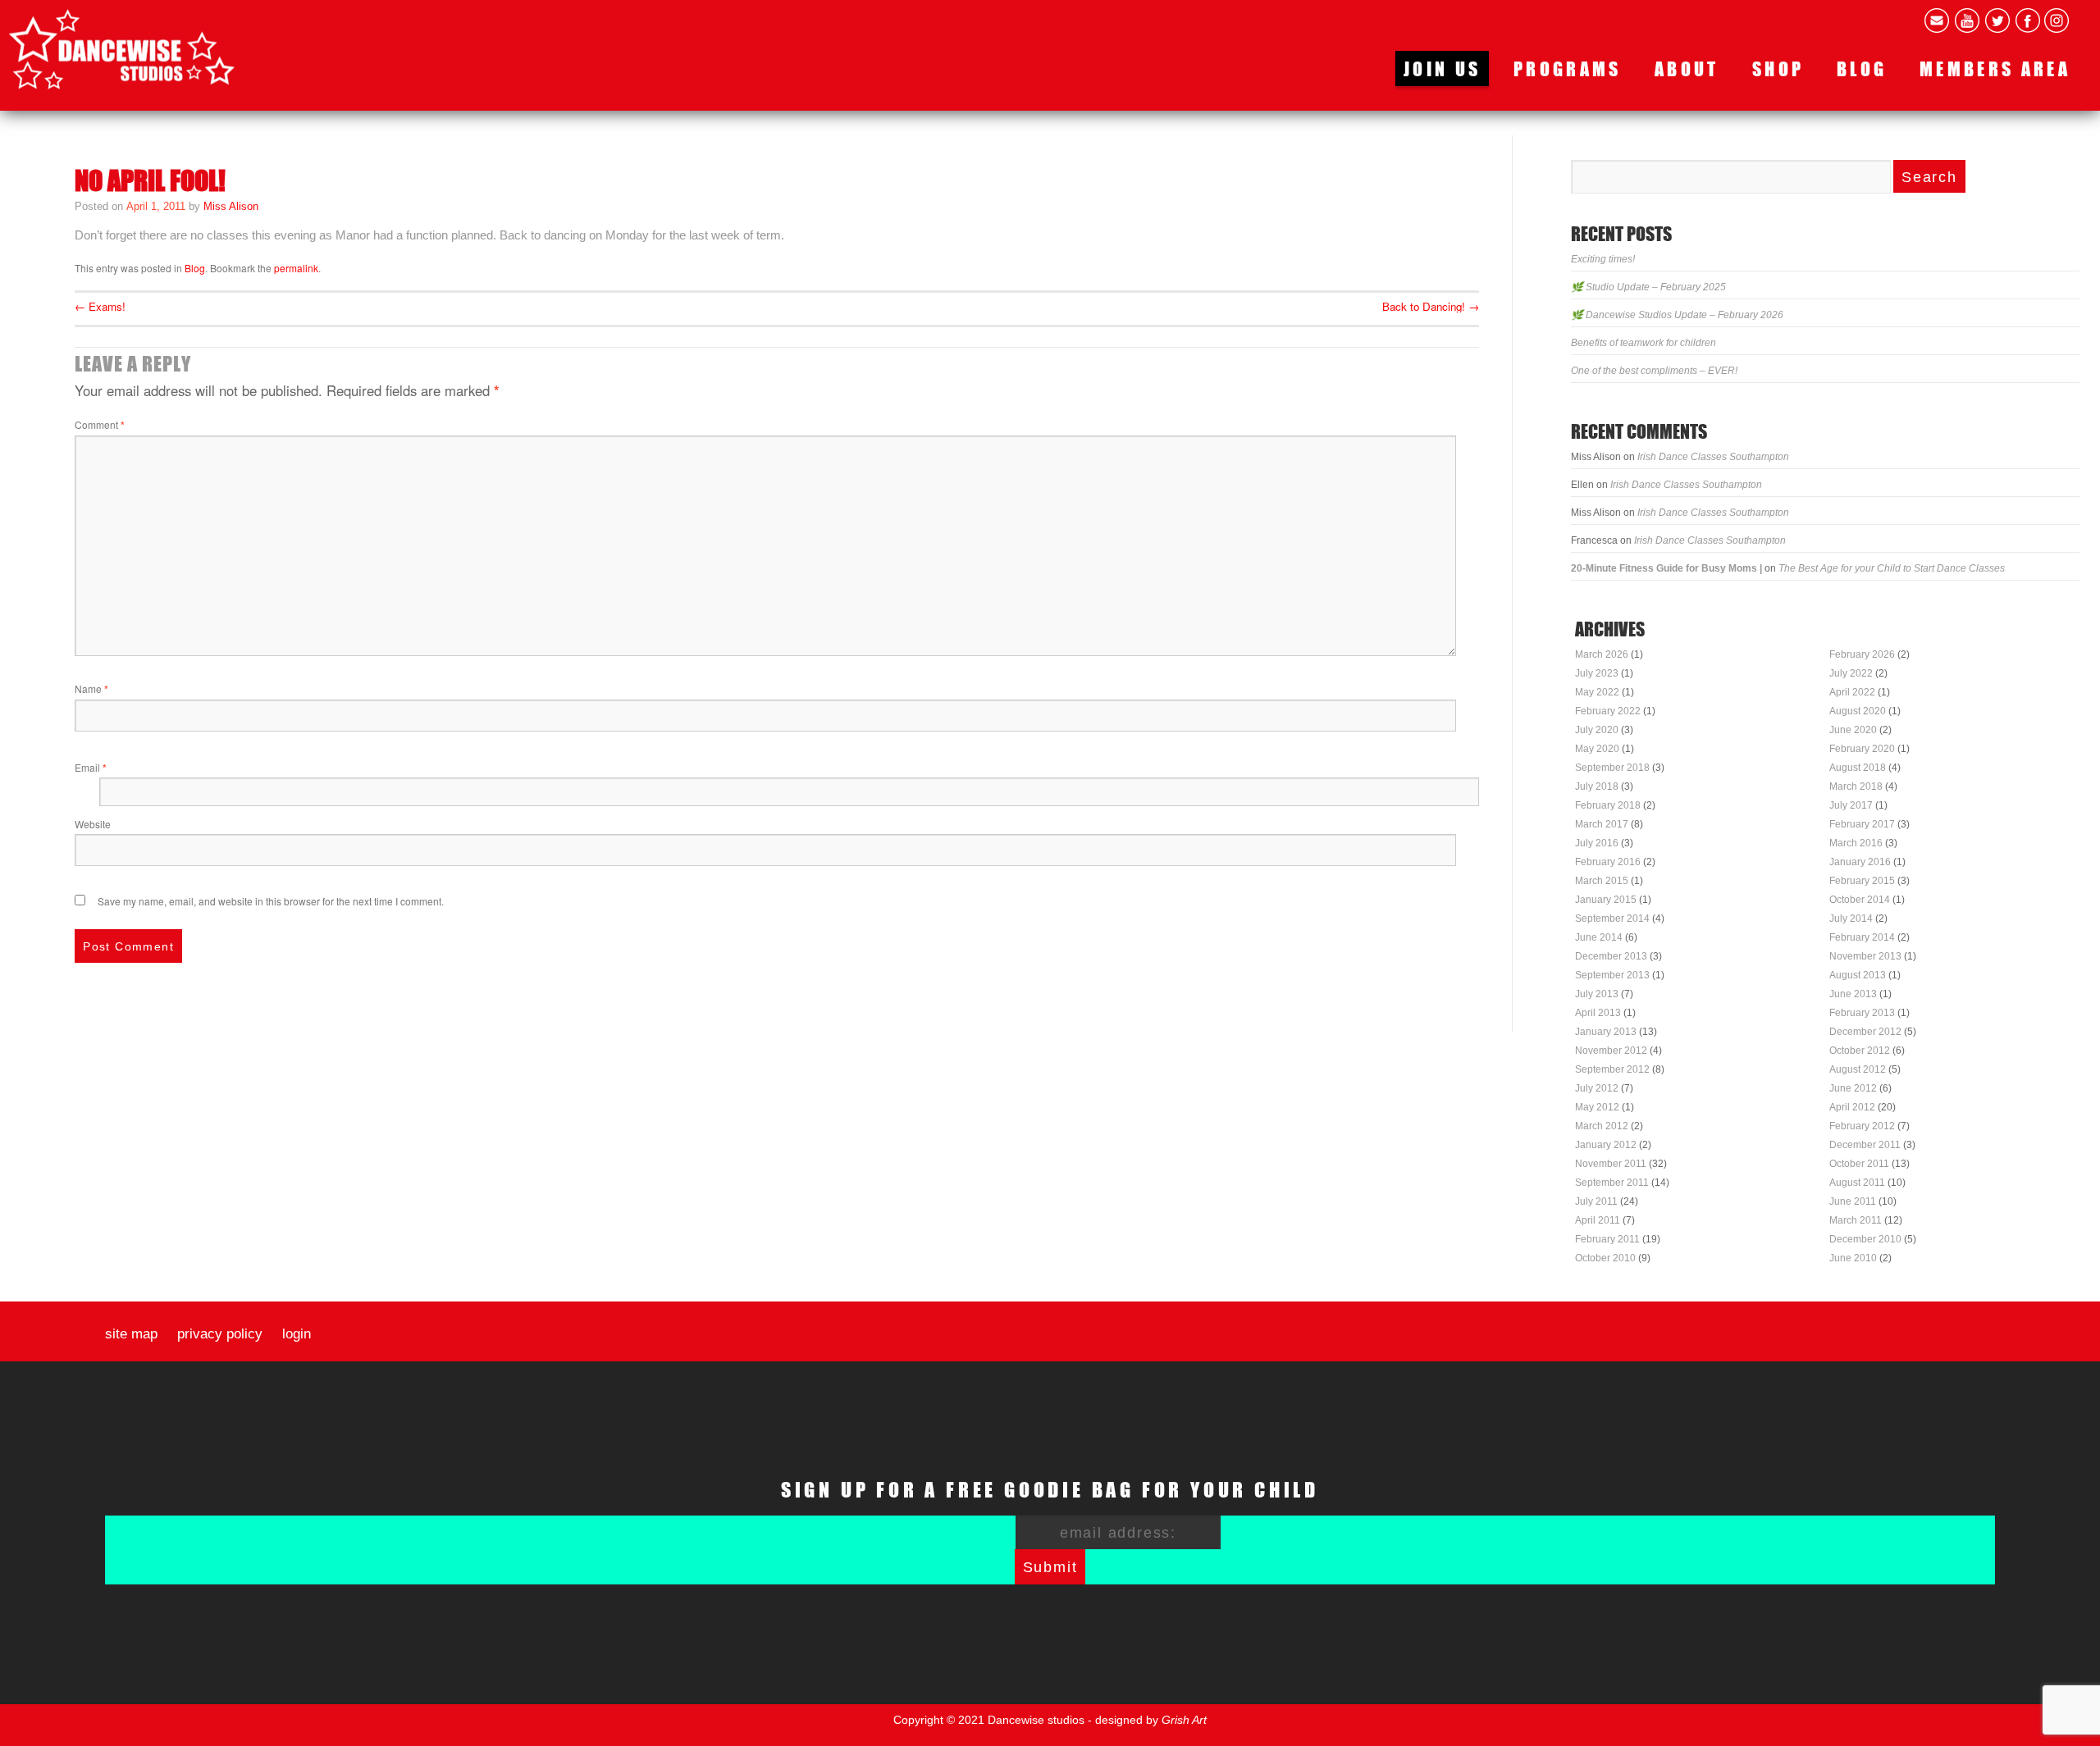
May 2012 (1597, 1107)
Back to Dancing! (1431, 306)
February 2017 (1862, 824)
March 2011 (1856, 1220)
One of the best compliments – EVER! (1654, 371)
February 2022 (1608, 711)
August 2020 (1858, 711)
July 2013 (1597, 994)
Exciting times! (1603, 259)
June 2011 (1853, 1201)
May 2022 (1597, 692)
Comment (100, 424)
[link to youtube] (1967, 21)
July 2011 (1596, 1201)
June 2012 (1853, 1088)
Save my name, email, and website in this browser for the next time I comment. (271, 901)
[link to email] (1937, 21)
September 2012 (1612, 1069)
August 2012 (1858, 1069)
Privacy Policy (220, 1334)
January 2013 (1606, 1032)
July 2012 (1597, 1088)
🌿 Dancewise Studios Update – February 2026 (1677, 315)
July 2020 (1597, 730)
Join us (1442, 68)
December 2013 (1611, 956)
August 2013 (1858, 975)
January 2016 (1860, 862)
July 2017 (1851, 805)
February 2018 (1608, 805)
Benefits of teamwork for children (1643, 343)
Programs (1568, 68)
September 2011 (1612, 1183)
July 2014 (1851, 919)
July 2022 (1851, 673)
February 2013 (1862, 1013)
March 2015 (1602, 881)
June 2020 (1853, 730)
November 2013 (1865, 956)
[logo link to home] (122, 49)
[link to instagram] (2057, 21)
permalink (296, 268)
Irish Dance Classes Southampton (1713, 457)
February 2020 (1862, 749)
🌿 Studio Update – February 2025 (1648, 287)
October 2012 (1860, 1051)
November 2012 (1611, 1051)
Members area (1995, 68)
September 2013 (1612, 975)
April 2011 (1598, 1220)
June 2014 (1599, 937)
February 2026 (1862, 654)
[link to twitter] (1997, 21)
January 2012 (1606, 1145)
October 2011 (1859, 1164)
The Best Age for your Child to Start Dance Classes (1892, 568)
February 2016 (1608, 862)
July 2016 (1597, 843)
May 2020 (1597, 749)
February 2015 (1862, 881)
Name (91, 688)
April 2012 (1852, 1107)
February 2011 (1607, 1239)
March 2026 (1602, 654)
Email (91, 767)
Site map (131, 1334)
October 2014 (1860, 900)
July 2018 (1597, 786)
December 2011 (1865, 1145)
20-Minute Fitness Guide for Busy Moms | (1666, 568)
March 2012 (1602, 1126)
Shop (1778, 68)
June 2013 (1853, 994)
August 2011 (1857, 1183)
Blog (1862, 68)
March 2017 (1602, 824)
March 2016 (1856, 843)
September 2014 (1612, 919)
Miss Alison (231, 206)
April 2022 (1852, 692)
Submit (1050, 1567)
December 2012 (1865, 1032)
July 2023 (1597, 673)
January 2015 (1606, 900)
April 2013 (1598, 1013)
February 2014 (1862, 937)
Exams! (100, 306)
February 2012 (1862, 1126)
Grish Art (1184, 1720)
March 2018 (1856, 786)
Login (297, 1334)
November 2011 (1611, 1164)
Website (93, 824)
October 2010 (1605, 1258)
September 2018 (1612, 768)
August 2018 (1858, 768)
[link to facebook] (2028, 21)
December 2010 (1865, 1239)
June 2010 (1853, 1258)
